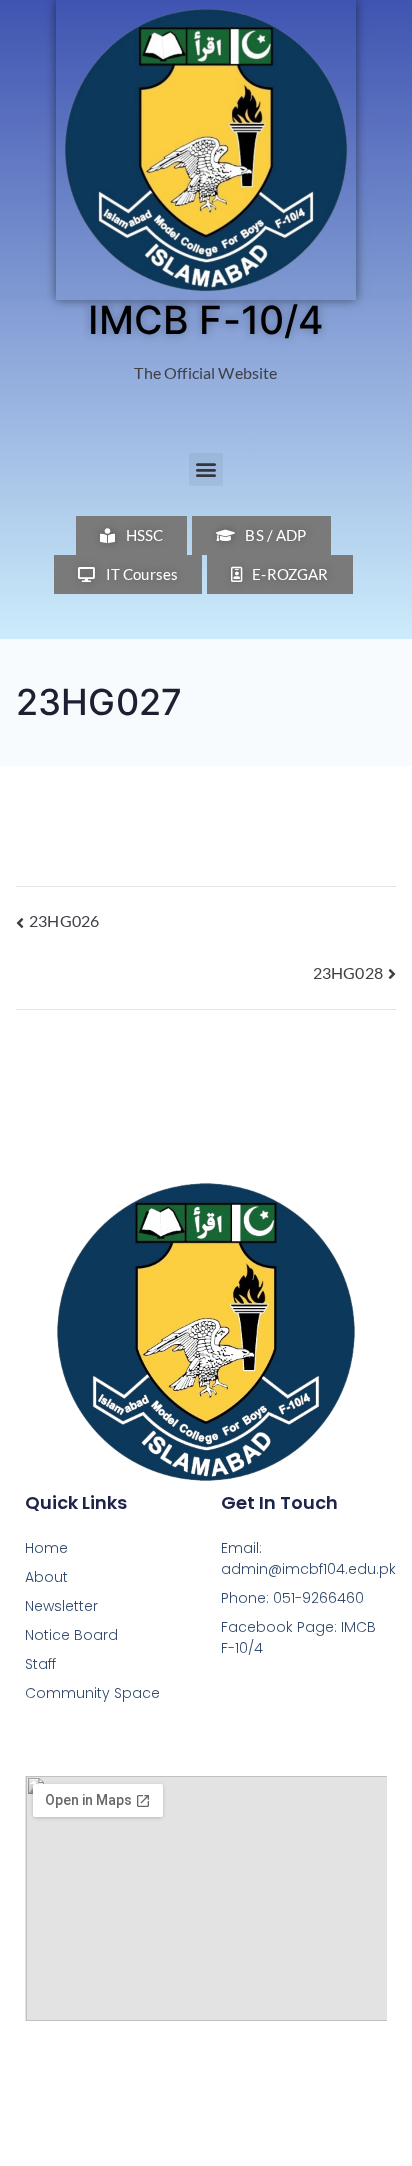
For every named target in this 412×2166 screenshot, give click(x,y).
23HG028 (348, 972)
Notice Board (71, 1635)
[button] (205, 469)
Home (46, 1548)
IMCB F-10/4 (206, 319)
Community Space (92, 1693)
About (46, 1577)
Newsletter (61, 1606)
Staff (40, 1664)
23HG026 (64, 920)
